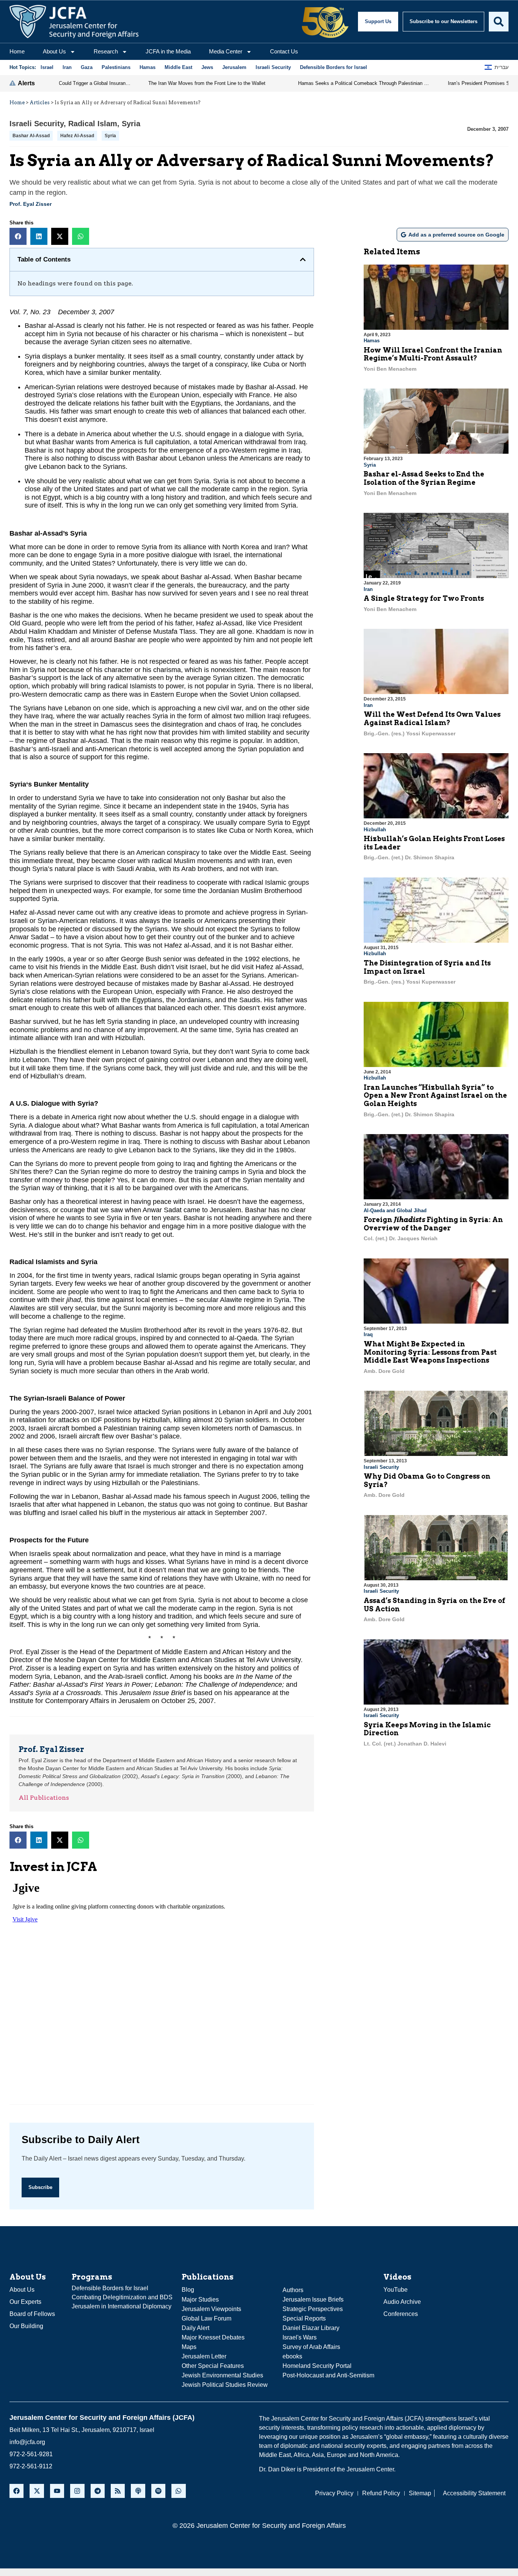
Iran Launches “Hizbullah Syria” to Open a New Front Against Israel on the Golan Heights (435, 1095)
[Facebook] (16, 2491)
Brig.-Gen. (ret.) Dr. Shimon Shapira (409, 857)
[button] (18, 236)
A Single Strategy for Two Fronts (424, 598)
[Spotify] (158, 2491)
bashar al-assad (31, 136)
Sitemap (420, 2493)
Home (17, 51)
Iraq (368, 1334)
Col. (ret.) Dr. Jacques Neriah (401, 1238)
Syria (131, 124)
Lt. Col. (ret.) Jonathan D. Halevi (405, 1744)
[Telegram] (98, 2491)
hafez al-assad (77, 136)
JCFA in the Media (168, 51)
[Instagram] (77, 2491)
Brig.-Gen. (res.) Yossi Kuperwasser (410, 733)
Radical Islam (93, 124)
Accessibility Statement (474, 2493)
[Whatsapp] (178, 2491)
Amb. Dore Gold (384, 1371)
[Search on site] (499, 22)
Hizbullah (375, 830)
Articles (40, 103)
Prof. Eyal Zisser (31, 204)
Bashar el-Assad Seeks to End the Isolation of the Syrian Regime (424, 478)
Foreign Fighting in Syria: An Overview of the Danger (433, 1224)
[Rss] (118, 2491)
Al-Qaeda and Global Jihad (395, 1210)
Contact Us (284, 51)
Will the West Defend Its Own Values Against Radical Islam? (432, 718)
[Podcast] (138, 2491)
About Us (54, 51)
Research (106, 51)
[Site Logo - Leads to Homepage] (74, 22)
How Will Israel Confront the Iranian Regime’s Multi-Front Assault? (433, 354)
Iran (368, 589)
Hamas (372, 341)
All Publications (44, 1798)
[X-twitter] (37, 2491)
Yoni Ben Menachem (390, 369)
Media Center (226, 51)
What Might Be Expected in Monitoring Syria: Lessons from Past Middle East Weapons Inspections (430, 1352)
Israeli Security (37, 124)
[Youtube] (57, 2491)
